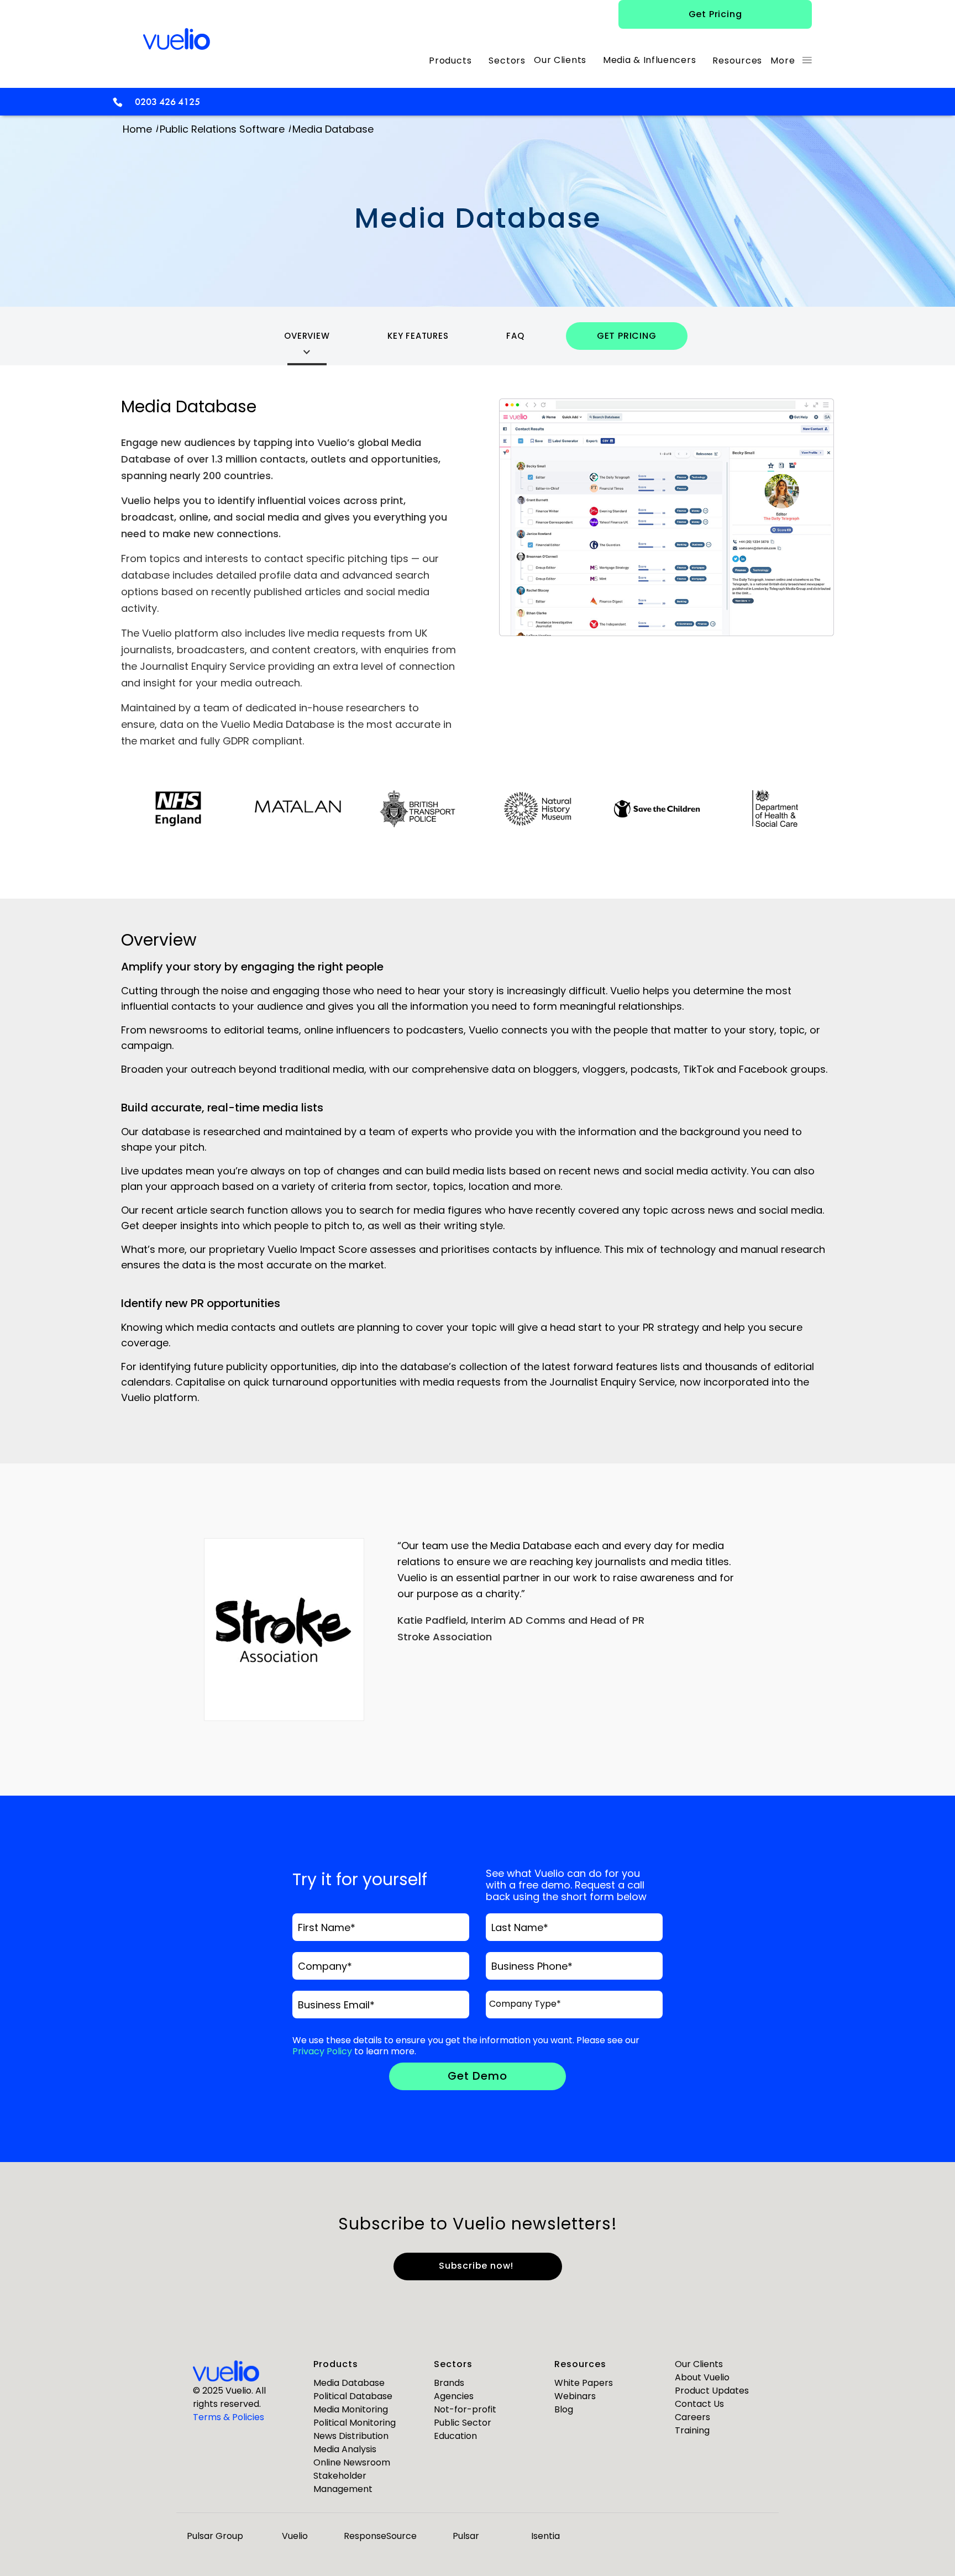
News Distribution (351, 2436)
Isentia (545, 2536)
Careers (692, 2417)
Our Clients (699, 2364)
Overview (307, 336)
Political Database (353, 2396)
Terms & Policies (229, 2417)
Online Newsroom (352, 2462)
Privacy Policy (322, 2051)
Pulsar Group (215, 2536)
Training (692, 2430)
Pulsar (466, 2536)
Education (455, 2436)
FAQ (515, 336)
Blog (564, 2409)
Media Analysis (345, 2449)
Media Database (349, 2383)
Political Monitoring (355, 2423)
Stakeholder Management (343, 2482)
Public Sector (463, 2423)
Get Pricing (715, 14)
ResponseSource (380, 2536)
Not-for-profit (465, 2409)
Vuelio (295, 2536)
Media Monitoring (351, 2409)
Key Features (418, 336)
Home (137, 129)
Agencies (454, 2396)
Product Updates (712, 2391)
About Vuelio (702, 2377)
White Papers (584, 2383)
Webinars (575, 2396)
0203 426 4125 (167, 101)
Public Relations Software (222, 129)
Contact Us (699, 2404)
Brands (449, 2383)
